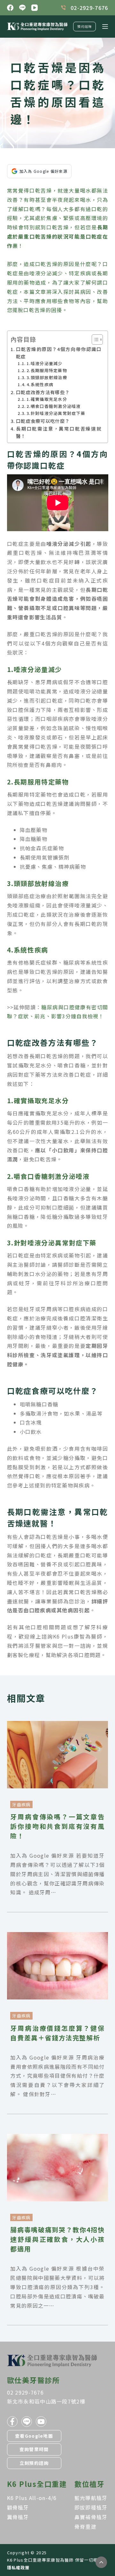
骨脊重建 (85, 2526)
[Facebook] (10, 8)
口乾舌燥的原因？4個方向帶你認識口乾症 (59, 353)
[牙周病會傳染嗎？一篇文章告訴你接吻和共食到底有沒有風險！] (58, 1725)
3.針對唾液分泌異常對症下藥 (56, 413)
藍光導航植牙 (91, 2498)
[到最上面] (101, 2562)
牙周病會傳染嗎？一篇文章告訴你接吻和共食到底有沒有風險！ (57, 1826)
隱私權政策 (18, 2568)
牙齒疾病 (21, 1804)
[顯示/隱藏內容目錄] (94, 340)
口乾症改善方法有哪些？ (43, 392)
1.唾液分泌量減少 (44, 363)
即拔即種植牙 (91, 2507)
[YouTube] (34, 8)
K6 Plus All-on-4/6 (32, 2498)
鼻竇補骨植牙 (91, 2517)
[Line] (22, 8)
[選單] (105, 27)
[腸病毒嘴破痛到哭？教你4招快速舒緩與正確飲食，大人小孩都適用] (58, 2138)
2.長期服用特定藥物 (47, 370)
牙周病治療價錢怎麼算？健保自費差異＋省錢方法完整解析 (57, 2033)
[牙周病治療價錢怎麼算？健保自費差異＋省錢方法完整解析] (58, 1937)
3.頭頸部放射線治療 (47, 377)
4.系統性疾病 (40, 384)
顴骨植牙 (18, 2507)
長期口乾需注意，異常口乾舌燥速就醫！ (59, 432)
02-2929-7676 (89, 8)
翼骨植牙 (18, 2517)
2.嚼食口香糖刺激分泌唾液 (54, 406)
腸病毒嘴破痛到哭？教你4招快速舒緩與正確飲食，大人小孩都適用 (57, 2239)
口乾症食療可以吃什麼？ (43, 421)
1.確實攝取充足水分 (47, 399)
